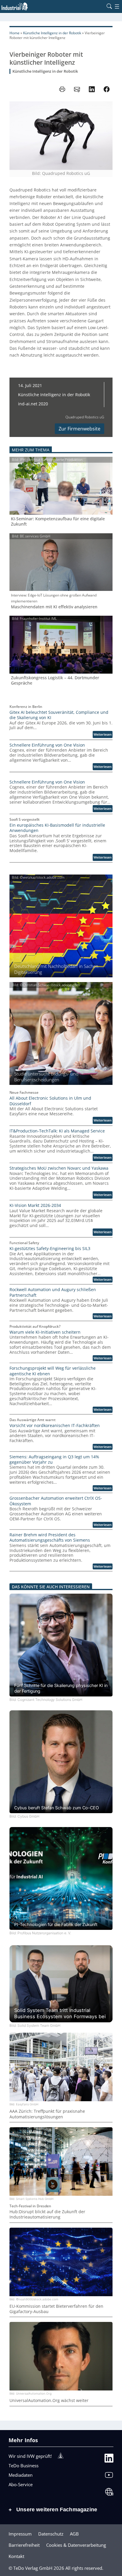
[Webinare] (109, 2493)
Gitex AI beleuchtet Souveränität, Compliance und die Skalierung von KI (59, 715)
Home (15, 33)
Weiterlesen (103, 735)
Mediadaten (21, 2475)
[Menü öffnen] (117, 6)
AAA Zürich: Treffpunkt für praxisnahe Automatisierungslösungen (47, 2114)
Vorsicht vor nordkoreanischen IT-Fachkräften (55, 1426)
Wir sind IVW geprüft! (30, 2456)
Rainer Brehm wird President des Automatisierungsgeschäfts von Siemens (50, 1538)
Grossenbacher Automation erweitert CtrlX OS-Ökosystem (56, 1501)
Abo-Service (21, 2484)
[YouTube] (109, 2476)
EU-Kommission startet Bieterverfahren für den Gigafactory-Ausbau (56, 2309)
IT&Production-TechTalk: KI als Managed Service (57, 1131)
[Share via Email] (77, 89)
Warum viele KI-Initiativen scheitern (45, 1332)
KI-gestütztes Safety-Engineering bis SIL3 (50, 1249)
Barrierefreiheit (24, 2545)
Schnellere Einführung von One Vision (47, 745)
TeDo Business (24, 2466)
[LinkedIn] (109, 2459)
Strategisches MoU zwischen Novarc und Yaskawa (59, 1168)
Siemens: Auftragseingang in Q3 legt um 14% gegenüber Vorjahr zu (54, 1460)
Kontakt (16, 2556)
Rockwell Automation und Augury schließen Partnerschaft (53, 1292)
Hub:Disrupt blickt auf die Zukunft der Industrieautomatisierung (47, 2214)
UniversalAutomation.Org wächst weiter (49, 2401)
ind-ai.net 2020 (33, 404)
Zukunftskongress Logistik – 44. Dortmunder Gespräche (55, 680)
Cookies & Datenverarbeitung (76, 2545)
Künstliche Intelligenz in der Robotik (52, 33)
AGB (74, 2534)
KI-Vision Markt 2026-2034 (35, 1205)
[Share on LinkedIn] (92, 89)
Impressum (20, 2534)
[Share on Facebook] (107, 89)
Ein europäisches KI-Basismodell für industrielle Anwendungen (57, 828)
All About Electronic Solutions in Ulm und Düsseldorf (50, 1101)
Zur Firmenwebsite (80, 429)
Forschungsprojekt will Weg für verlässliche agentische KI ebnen (53, 1371)
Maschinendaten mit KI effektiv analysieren (54, 607)
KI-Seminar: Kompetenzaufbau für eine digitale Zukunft (58, 522)
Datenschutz (51, 2534)
